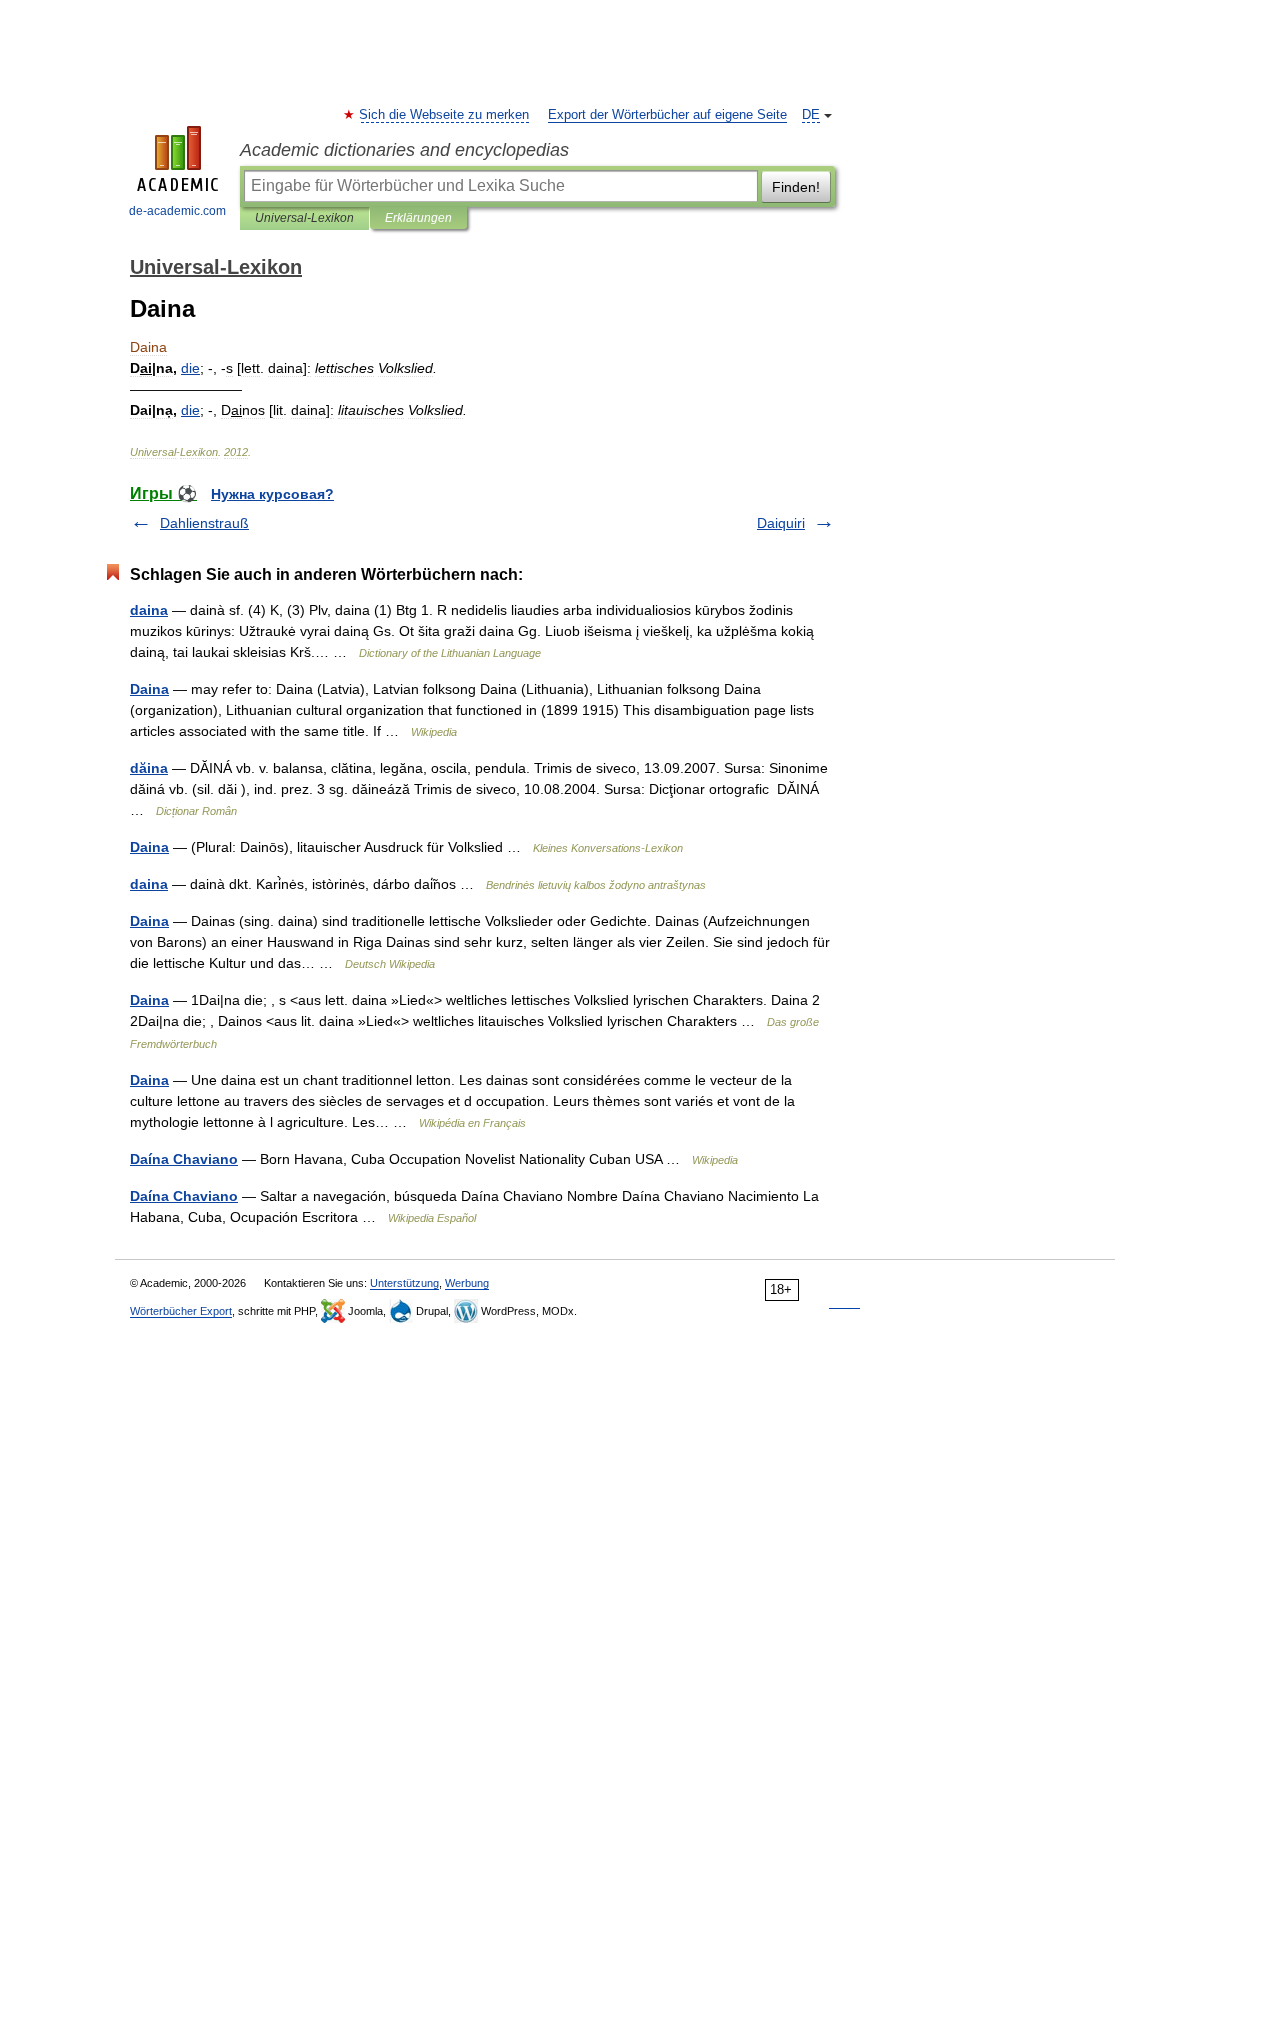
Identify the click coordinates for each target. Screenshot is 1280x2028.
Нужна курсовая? (272, 494)
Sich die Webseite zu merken (445, 115)
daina (149, 610)
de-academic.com (177, 211)
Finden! (796, 187)
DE (811, 115)
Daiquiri (781, 523)
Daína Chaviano (184, 1159)
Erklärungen (418, 218)
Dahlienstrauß (204, 523)
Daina (149, 689)
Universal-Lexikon (304, 218)
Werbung (467, 1283)
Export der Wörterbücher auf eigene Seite (667, 115)
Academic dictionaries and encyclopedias (404, 150)
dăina (149, 768)
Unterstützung (404, 1283)
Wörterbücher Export (181, 1311)
